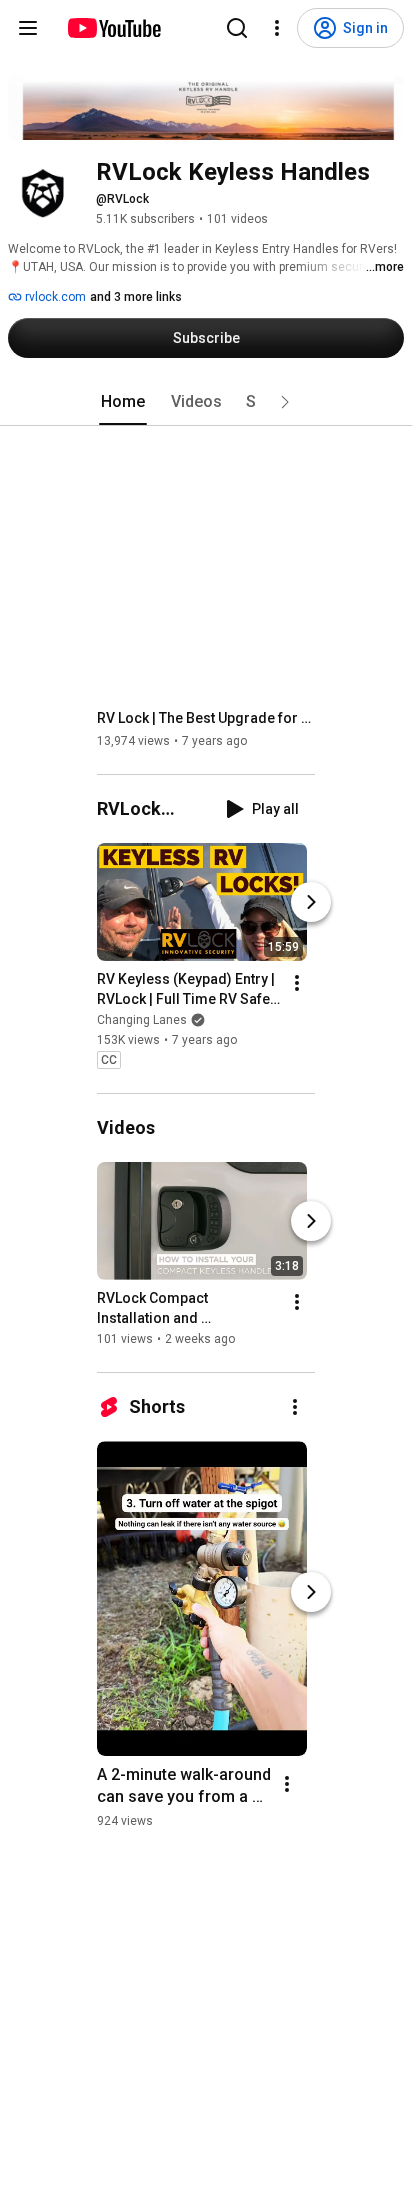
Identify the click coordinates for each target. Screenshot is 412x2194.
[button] (285, 402)
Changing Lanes (142, 1020)
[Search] (237, 28)
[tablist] (206, 402)
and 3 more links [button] (136, 297)
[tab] (123, 402)
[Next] (311, 902)
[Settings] (277, 28)
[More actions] (297, 983)
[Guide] (28, 28)
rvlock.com (54, 297)
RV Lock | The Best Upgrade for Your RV (206, 718)
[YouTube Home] (113, 28)
